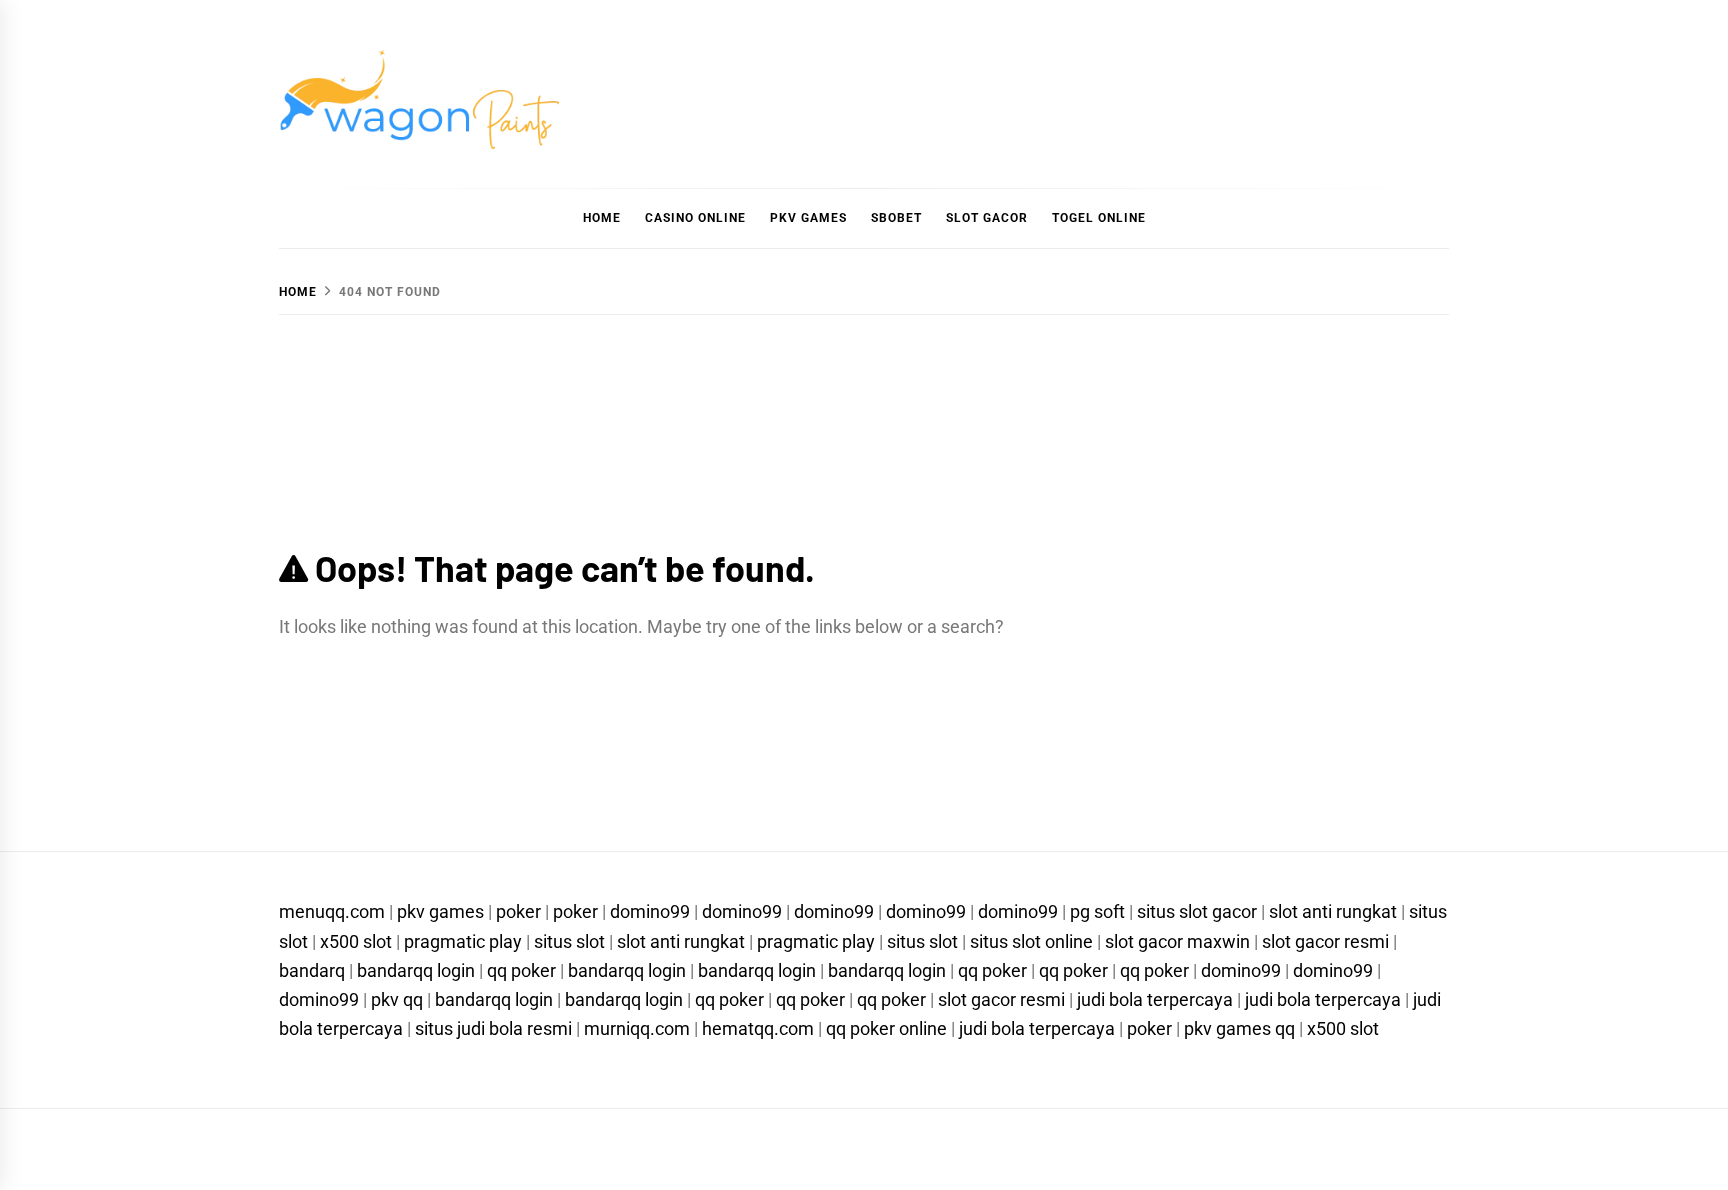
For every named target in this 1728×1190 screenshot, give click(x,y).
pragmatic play (463, 941)
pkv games (440, 911)
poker (518, 911)
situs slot (569, 941)
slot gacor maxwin (1177, 941)
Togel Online (1099, 218)
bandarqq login (416, 970)
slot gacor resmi (1325, 941)
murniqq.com (637, 1028)
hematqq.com (758, 1028)
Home (602, 218)
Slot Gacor (987, 218)
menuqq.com (332, 911)
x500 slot (356, 941)
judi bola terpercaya (1155, 999)
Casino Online (695, 218)
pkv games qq (1239, 1028)
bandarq (312, 970)
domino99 (650, 911)
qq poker (521, 970)
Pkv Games (808, 218)
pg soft (1097, 911)
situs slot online (1031, 941)
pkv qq (397, 999)
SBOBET (896, 218)
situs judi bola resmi (493, 1028)
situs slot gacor (1197, 911)
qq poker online (886, 1028)
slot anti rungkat (1333, 911)
